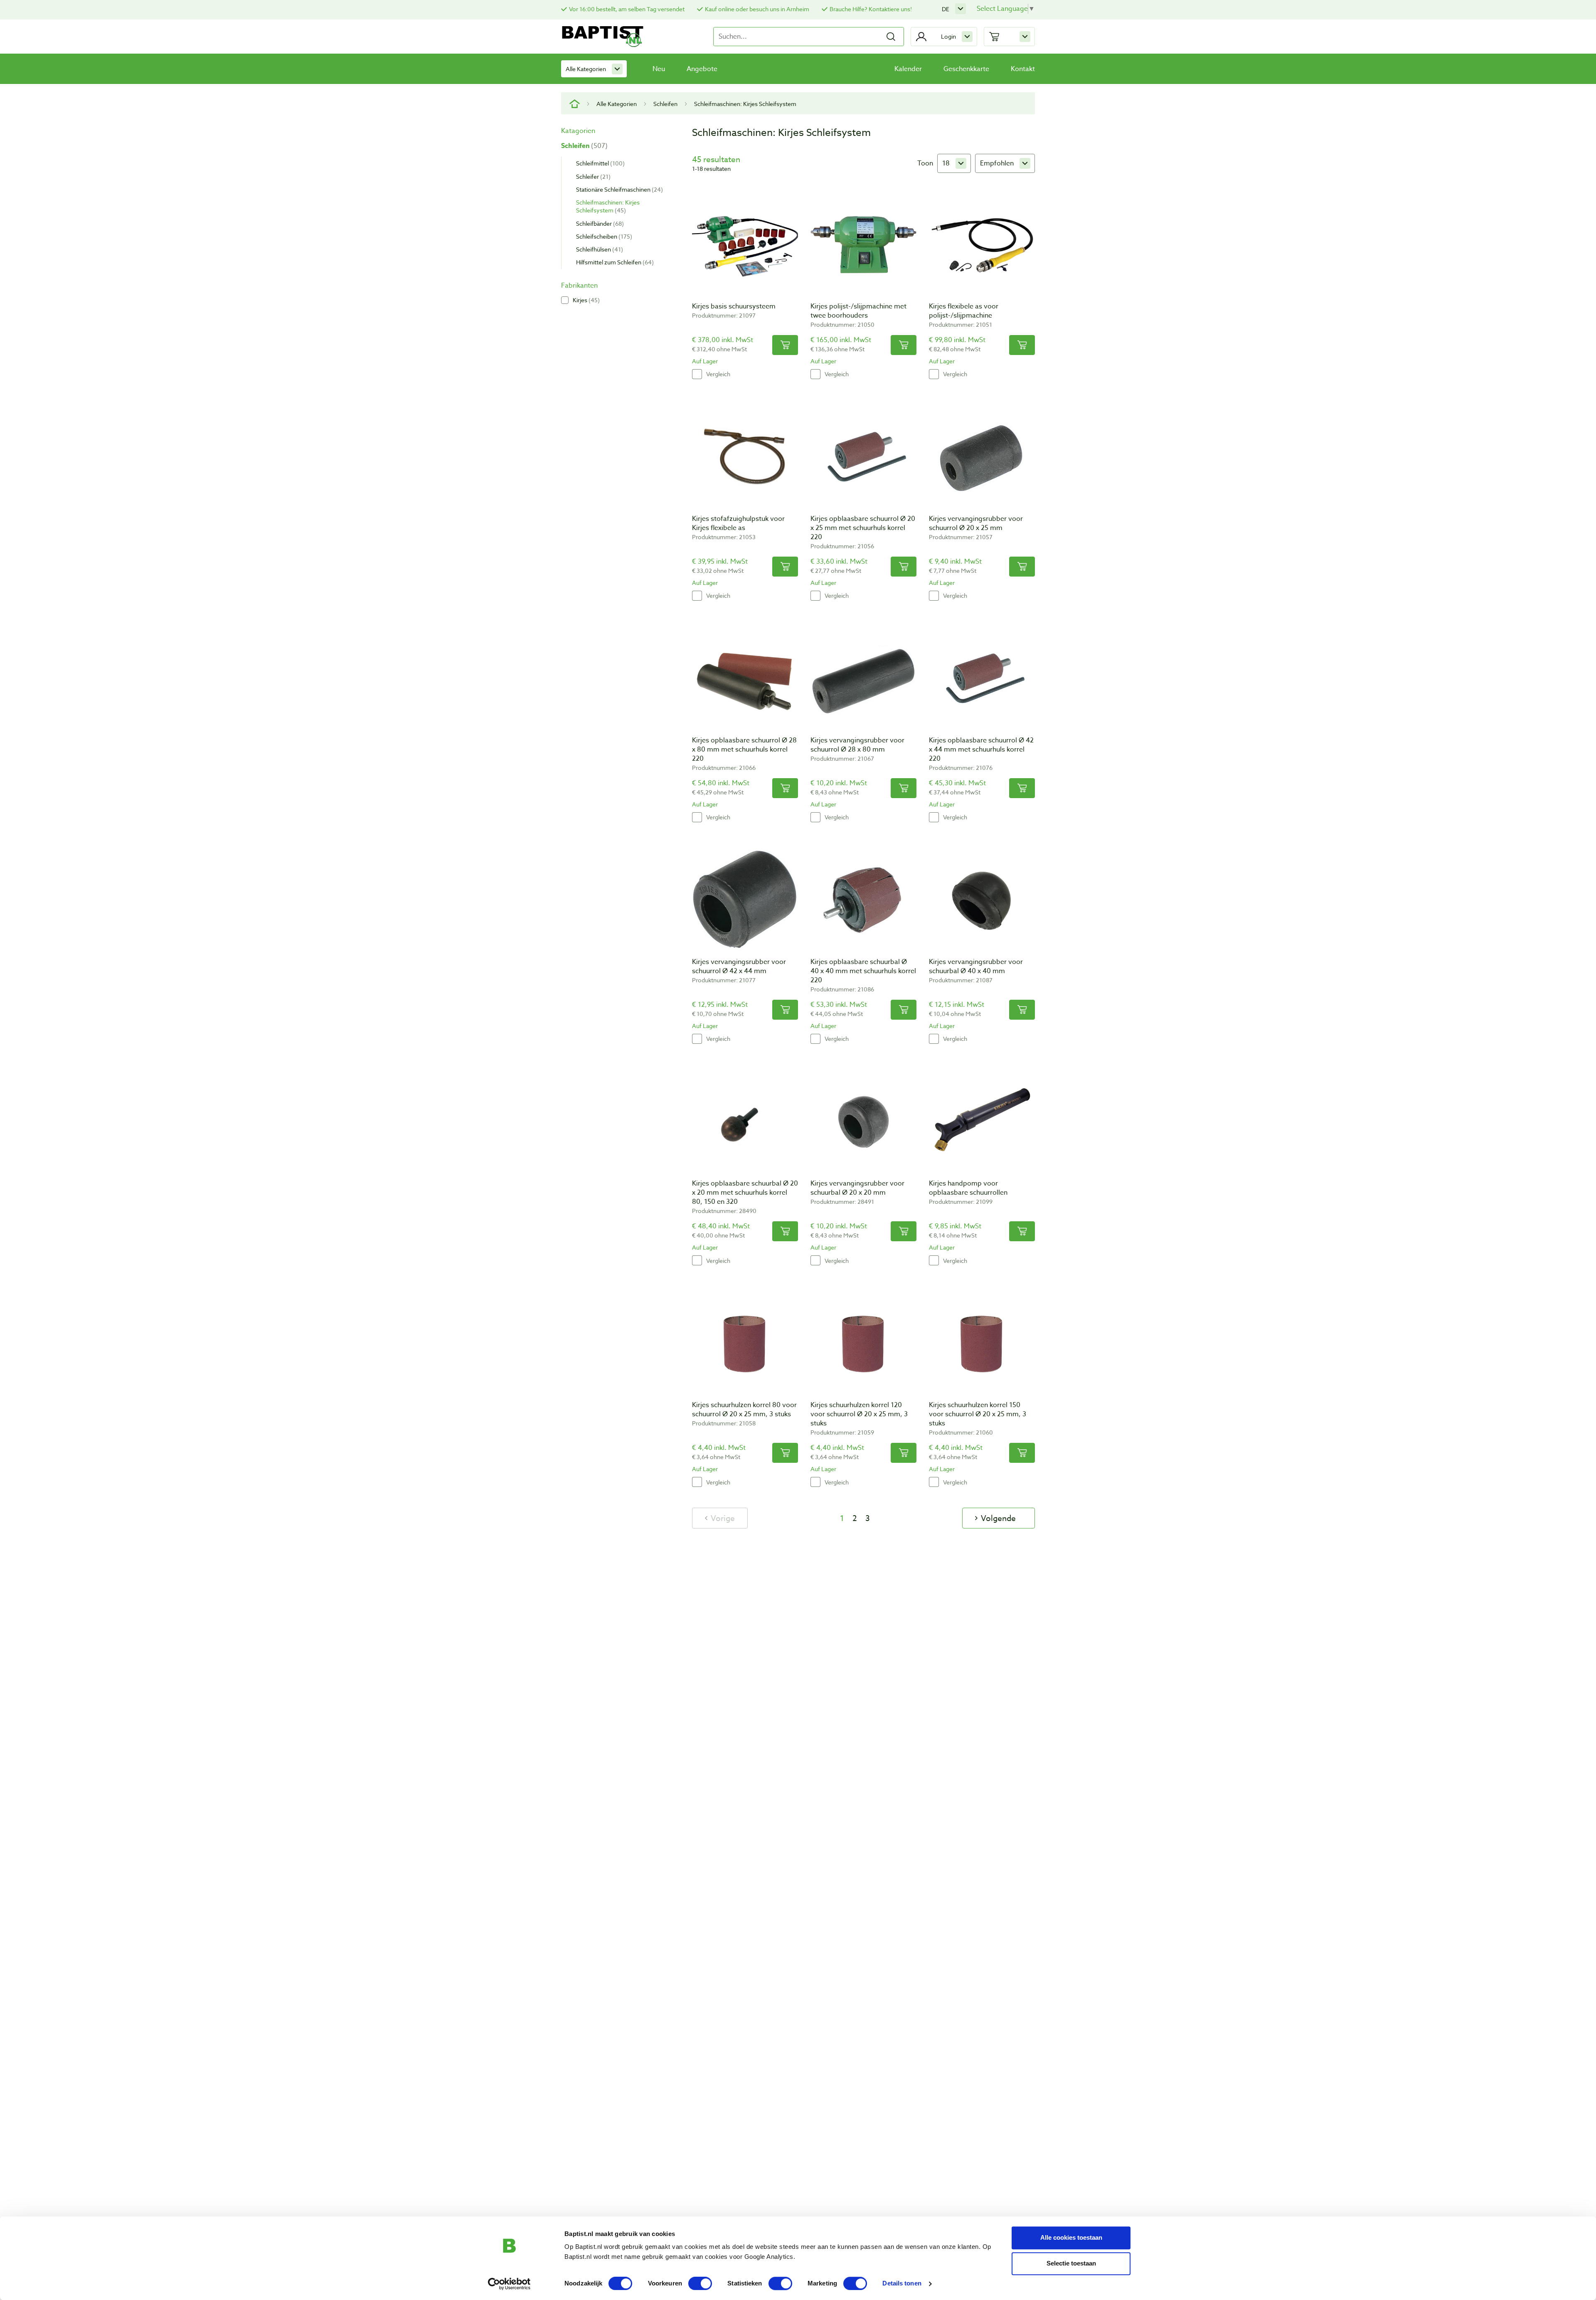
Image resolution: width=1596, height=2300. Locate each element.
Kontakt (1023, 69)
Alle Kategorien (586, 69)
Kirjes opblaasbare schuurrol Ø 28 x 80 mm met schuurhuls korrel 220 (744, 749)
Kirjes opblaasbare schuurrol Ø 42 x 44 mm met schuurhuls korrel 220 (981, 749)
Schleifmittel (599, 163)
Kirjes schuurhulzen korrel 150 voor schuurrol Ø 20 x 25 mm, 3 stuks (978, 1414)
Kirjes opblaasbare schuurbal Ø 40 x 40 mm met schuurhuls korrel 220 (863, 971)
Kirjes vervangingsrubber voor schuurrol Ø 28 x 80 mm (857, 745)
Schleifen (665, 104)
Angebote (702, 69)
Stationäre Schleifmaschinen (618, 189)
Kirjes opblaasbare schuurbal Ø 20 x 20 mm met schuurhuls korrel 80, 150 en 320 (745, 1193)
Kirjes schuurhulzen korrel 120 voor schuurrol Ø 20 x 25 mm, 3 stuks (859, 1414)
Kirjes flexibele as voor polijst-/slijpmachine (964, 311)
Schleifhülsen (598, 249)
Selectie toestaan (1071, 2263)
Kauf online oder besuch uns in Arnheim (757, 9)
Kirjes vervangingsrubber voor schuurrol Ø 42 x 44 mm (739, 966)
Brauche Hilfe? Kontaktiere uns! (871, 9)
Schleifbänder (599, 223)
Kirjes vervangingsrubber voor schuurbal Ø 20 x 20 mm (857, 1188)
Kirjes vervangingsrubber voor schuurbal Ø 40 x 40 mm (976, 966)
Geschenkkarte (966, 69)
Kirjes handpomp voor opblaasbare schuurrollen (968, 1188)
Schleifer (592, 176)
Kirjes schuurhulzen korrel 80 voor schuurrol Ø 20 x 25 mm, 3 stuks (744, 1410)
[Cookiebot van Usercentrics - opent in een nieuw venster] (509, 2284)
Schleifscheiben (603, 236)
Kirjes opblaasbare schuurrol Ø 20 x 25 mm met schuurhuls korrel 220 (863, 528)
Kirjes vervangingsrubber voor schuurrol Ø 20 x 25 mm (976, 523)
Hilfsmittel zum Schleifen (614, 262)
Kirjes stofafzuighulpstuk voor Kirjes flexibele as (738, 523)
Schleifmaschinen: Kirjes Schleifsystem (608, 206)
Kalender (908, 69)
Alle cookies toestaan (1071, 2237)
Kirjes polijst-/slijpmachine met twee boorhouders (858, 311)
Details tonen (902, 2284)
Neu (659, 69)
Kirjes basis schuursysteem (734, 306)
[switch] (700, 2283)
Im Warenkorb (785, 345)
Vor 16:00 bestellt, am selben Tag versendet (627, 9)
